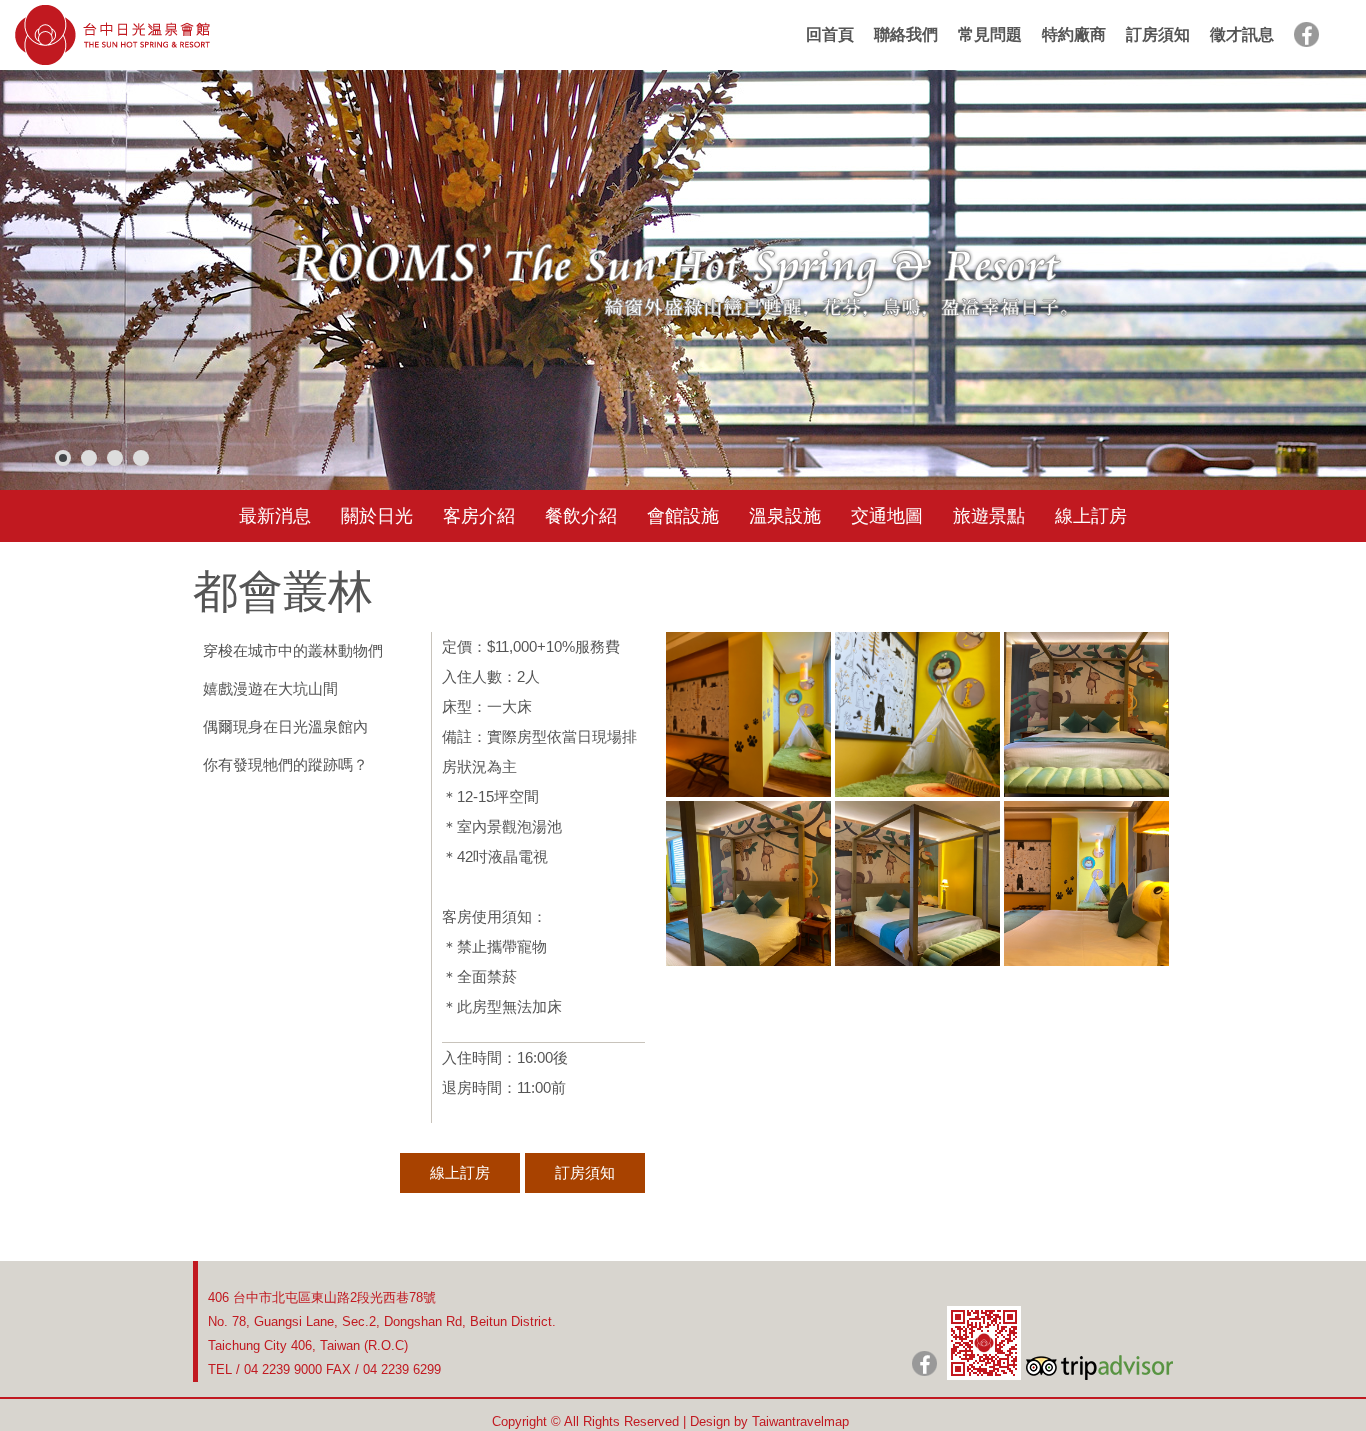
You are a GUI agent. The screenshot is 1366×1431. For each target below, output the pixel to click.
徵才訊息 (1242, 34)
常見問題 (990, 34)
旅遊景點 (989, 516)
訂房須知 (1158, 34)
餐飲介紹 (581, 516)
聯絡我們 (906, 34)
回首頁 (830, 34)
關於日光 (377, 516)
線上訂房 (1091, 516)
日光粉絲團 (924, 1363)
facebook (1306, 34)
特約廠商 (1074, 34)
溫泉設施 (785, 516)
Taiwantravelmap (800, 1421)
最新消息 (275, 516)
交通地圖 (887, 516)
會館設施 (683, 516)
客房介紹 (479, 516)
